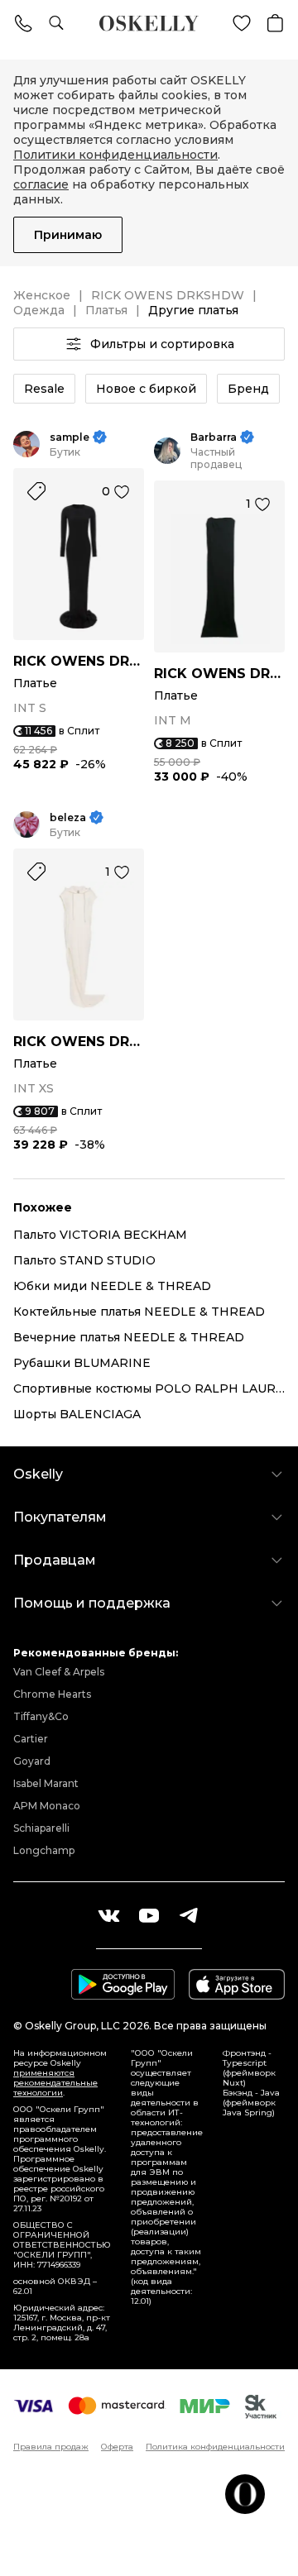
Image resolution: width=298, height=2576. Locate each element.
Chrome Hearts (52, 1694)
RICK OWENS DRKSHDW (168, 295)
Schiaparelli (41, 1828)
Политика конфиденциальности (215, 2447)
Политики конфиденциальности (115, 155)
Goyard (32, 1761)
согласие (41, 184)
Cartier (31, 1739)
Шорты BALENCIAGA (77, 1414)
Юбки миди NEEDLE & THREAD (112, 1286)
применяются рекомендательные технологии (55, 2083)
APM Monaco (47, 1806)
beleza (68, 817)
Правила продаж (51, 2447)
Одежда (39, 310)
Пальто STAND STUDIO (84, 1260)
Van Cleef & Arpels (59, 1672)
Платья (106, 310)
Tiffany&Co (41, 1716)
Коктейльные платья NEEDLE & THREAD (139, 1312)
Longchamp (44, 1850)
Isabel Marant (46, 1783)
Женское (42, 295)
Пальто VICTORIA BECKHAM (100, 1235)
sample (70, 437)
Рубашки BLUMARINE (82, 1363)
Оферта (117, 2447)
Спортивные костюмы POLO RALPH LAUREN (149, 1388)
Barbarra (214, 437)
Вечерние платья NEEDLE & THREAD (129, 1337)
